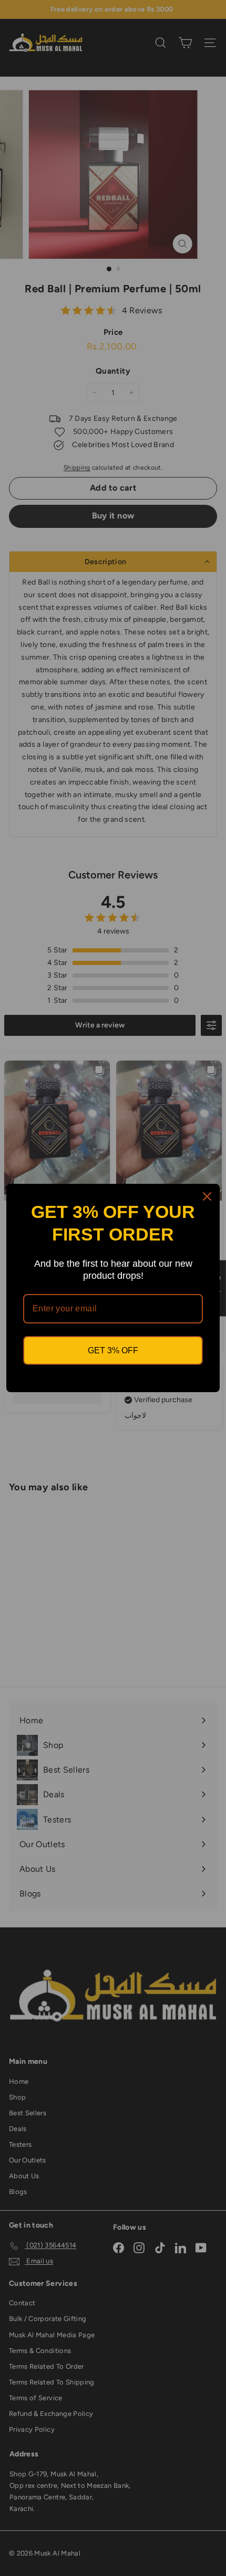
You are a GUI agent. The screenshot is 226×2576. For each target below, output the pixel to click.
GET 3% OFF (113, 1350)
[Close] (207, 1196)
